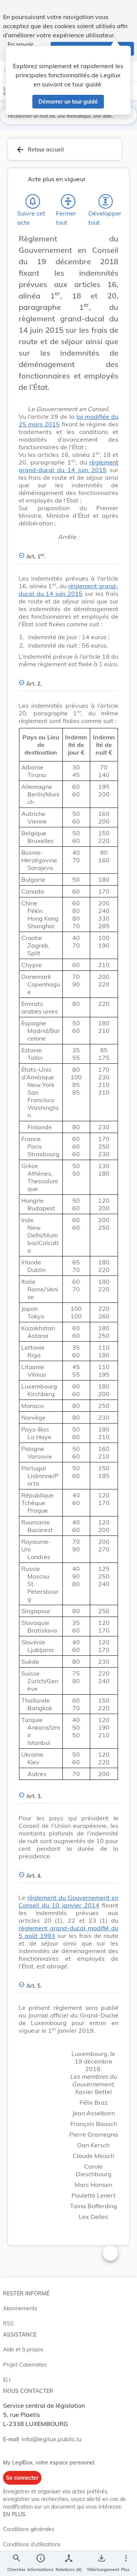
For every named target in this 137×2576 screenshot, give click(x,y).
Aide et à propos (23, 2349)
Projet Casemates (25, 2365)
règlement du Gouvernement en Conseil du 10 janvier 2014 (68, 1901)
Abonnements (20, 2308)
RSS (8, 2324)
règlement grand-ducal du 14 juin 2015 (68, 466)
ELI (7, 2380)
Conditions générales (29, 2529)
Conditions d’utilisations (32, 2544)
